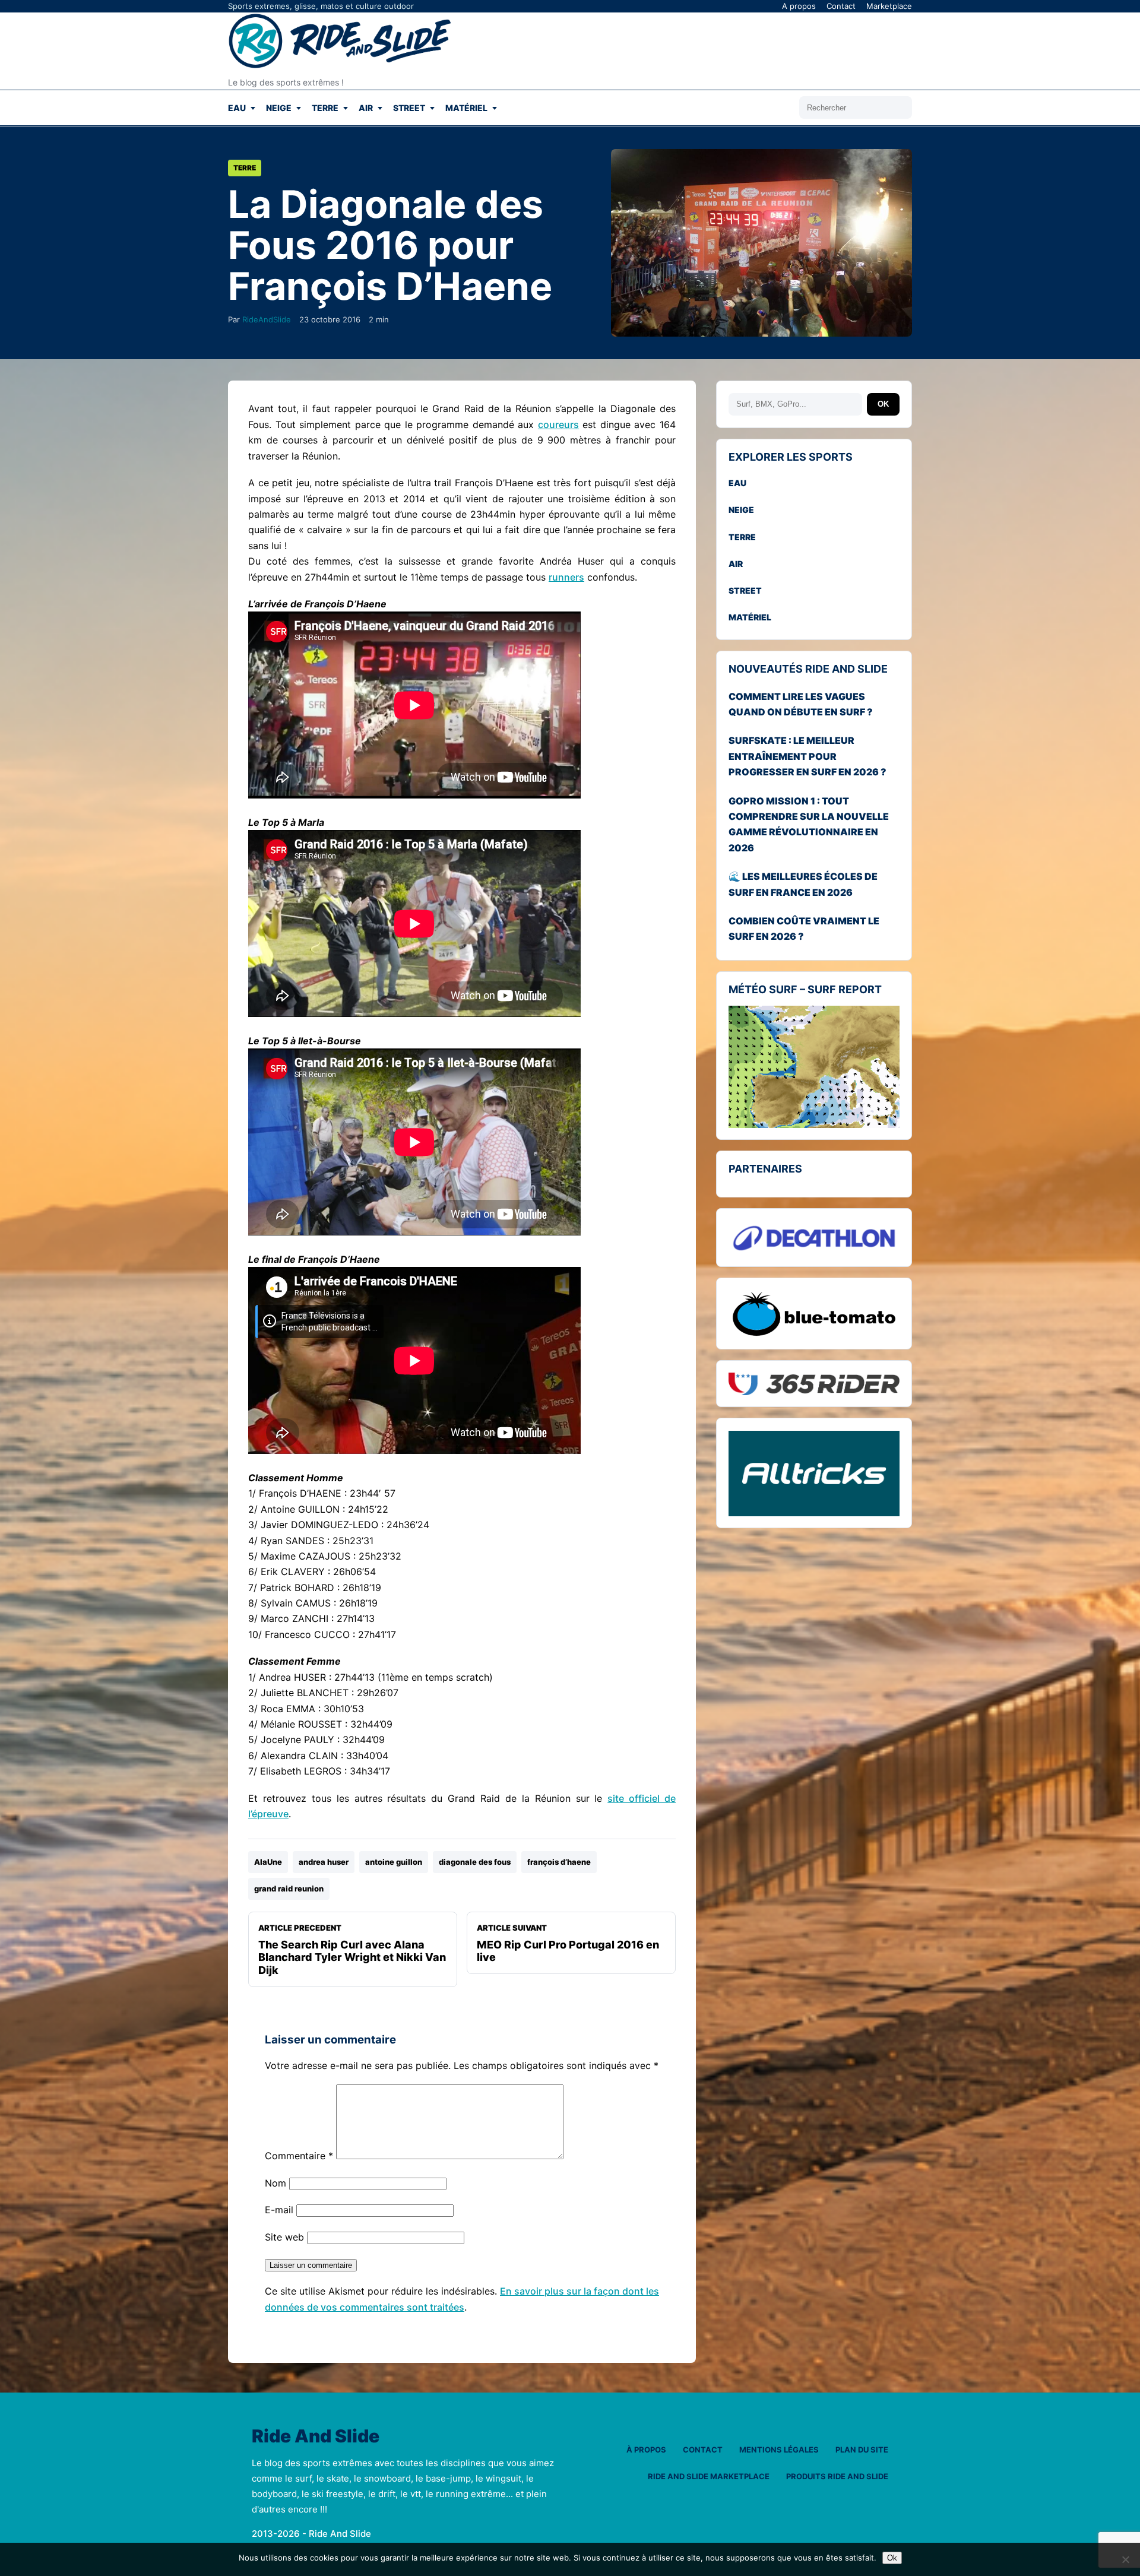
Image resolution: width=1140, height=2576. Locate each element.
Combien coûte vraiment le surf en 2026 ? (804, 929)
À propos (646, 2450)
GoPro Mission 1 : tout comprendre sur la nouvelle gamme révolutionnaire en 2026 (809, 824)
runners (566, 577)
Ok (892, 2558)
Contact (841, 6)
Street (409, 108)
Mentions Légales (779, 2450)
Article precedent (352, 1950)
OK (883, 405)
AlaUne (268, 1862)
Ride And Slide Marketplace (709, 2476)
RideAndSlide (267, 319)
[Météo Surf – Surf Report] (814, 1067)
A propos (799, 6)
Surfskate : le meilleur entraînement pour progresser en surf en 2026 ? (807, 757)
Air (366, 108)
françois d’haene (559, 1862)
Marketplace (889, 6)
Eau (237, 108)
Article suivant (568, 1943)
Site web (284, 2237)
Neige (279, 108)
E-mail (279, 2210)
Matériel (466, 108)
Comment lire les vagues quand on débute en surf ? (801, 704)
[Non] (1125, 2559)
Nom (275, 2183)
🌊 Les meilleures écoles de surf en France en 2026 (803, 885)
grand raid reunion (289, 1889)
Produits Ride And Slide (837, 2476)
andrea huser (324, 1862)
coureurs (558, 424)
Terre (325, 108)
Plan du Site (862, 2450)
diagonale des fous (475, 1862)
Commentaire (299, 2156)
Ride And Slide (316, 2436)
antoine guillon (394, 1862)
